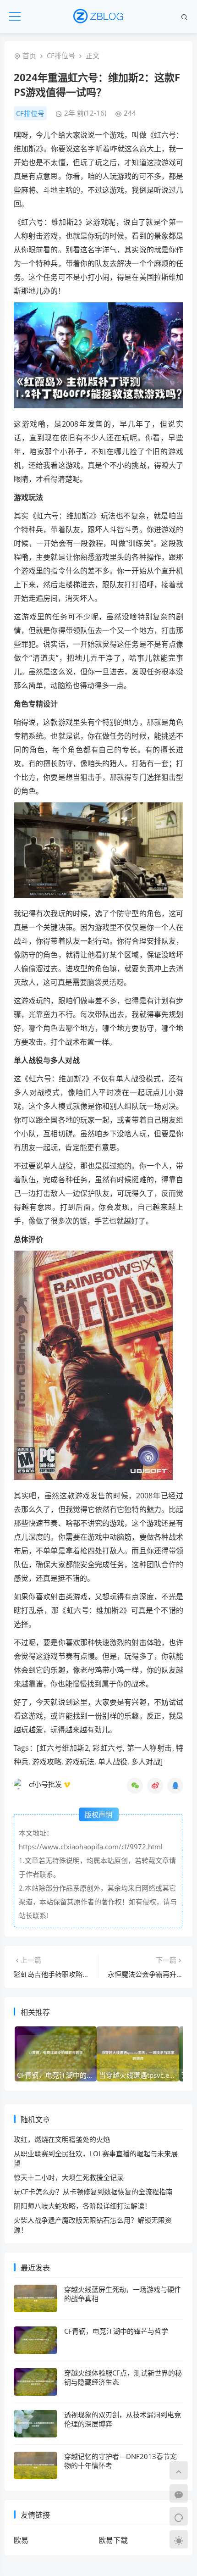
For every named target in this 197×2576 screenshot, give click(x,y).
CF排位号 (61, 56)
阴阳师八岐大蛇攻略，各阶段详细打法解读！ (82, 2206)
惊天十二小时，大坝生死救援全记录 (69, 2177)
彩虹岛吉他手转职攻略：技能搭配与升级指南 (82, 1974)
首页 (29, 56)
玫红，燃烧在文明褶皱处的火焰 (62, 2139)
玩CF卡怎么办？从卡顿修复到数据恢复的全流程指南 (93, 2192)
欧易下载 (113, 2540)
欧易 (21, 2540)
